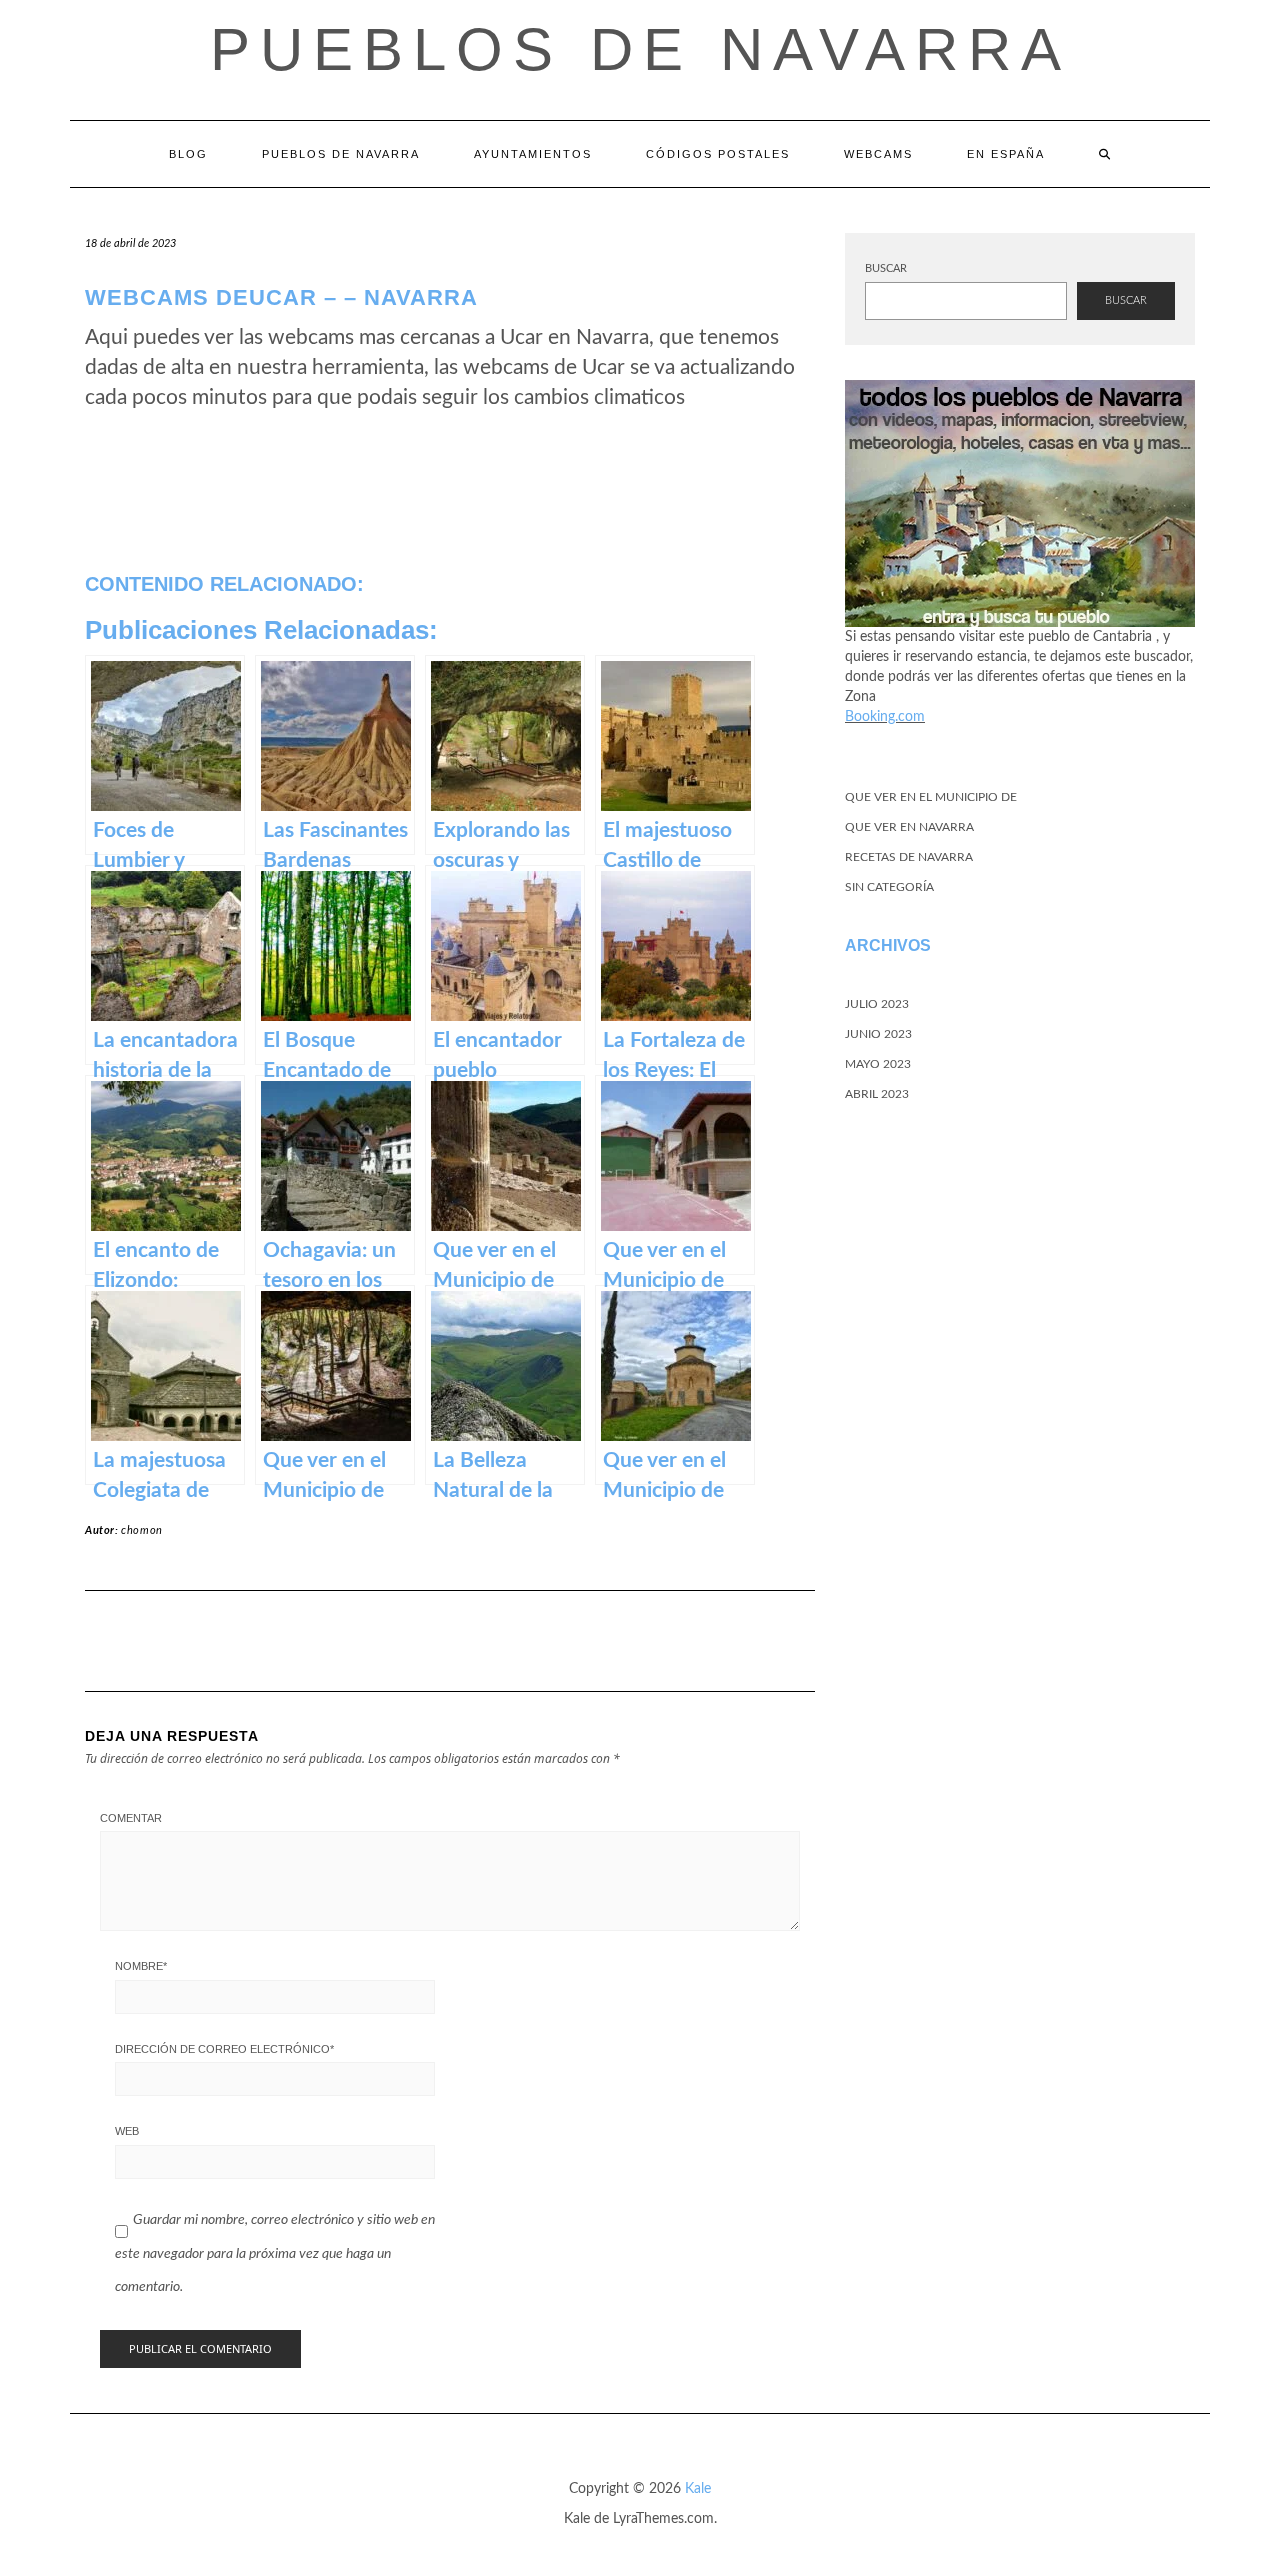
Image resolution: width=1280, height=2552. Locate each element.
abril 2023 (877, 1094)
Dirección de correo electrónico (224, 2049)
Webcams (878, 154)
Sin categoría (889, 887)
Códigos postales (718, 154)
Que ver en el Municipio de (931, 797)
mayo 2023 (878, 1064)
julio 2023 (877, 1004)
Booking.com (885, 717)
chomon (142, 1530)
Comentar (131, 1818)
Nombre (141, 1966)
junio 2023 (878, 1034)
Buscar (886, 268)
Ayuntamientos (533, 154)
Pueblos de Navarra (640, 49)
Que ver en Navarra (909, 827)
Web (127, 2131)
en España (1006, 154)
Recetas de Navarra (909, 857)
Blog (188, 154)
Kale (698, 2489)
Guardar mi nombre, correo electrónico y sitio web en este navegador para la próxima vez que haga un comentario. (275, 2253)
